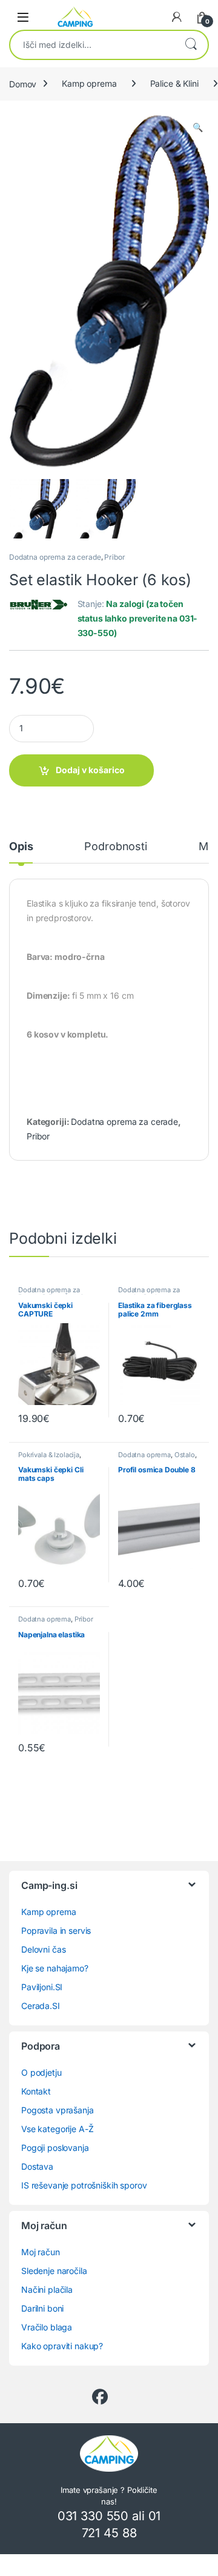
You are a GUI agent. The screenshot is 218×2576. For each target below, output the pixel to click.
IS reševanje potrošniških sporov (84, 2185)
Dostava (37, 2166)
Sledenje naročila (54, 2271)
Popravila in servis (56, 1930)
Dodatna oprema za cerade (55, 557)
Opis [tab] (21, 847)
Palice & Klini (174, 83)
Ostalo (185, 1455)
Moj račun (41, 2252)
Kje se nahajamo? (55, 1968)
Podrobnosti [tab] (115, 847)
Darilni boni (42, 2308)
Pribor (114, 557)
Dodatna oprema (144, 1455)
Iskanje (191, 45)
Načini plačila (47, 2289)
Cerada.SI (41, 2006)
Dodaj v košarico (90, 770)
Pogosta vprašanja (58, 2110)
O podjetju (41, 2072)
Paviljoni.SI (42, 1987)
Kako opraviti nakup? (62, 2346)
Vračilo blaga (47, 2327)
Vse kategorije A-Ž (57, 2129)
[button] (198, 127)
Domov (23, 83)
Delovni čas (43, 1949)
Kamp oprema (89, 83)
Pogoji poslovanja (55, 2148)
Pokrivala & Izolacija (49, 1455)
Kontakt (36, 2091)
